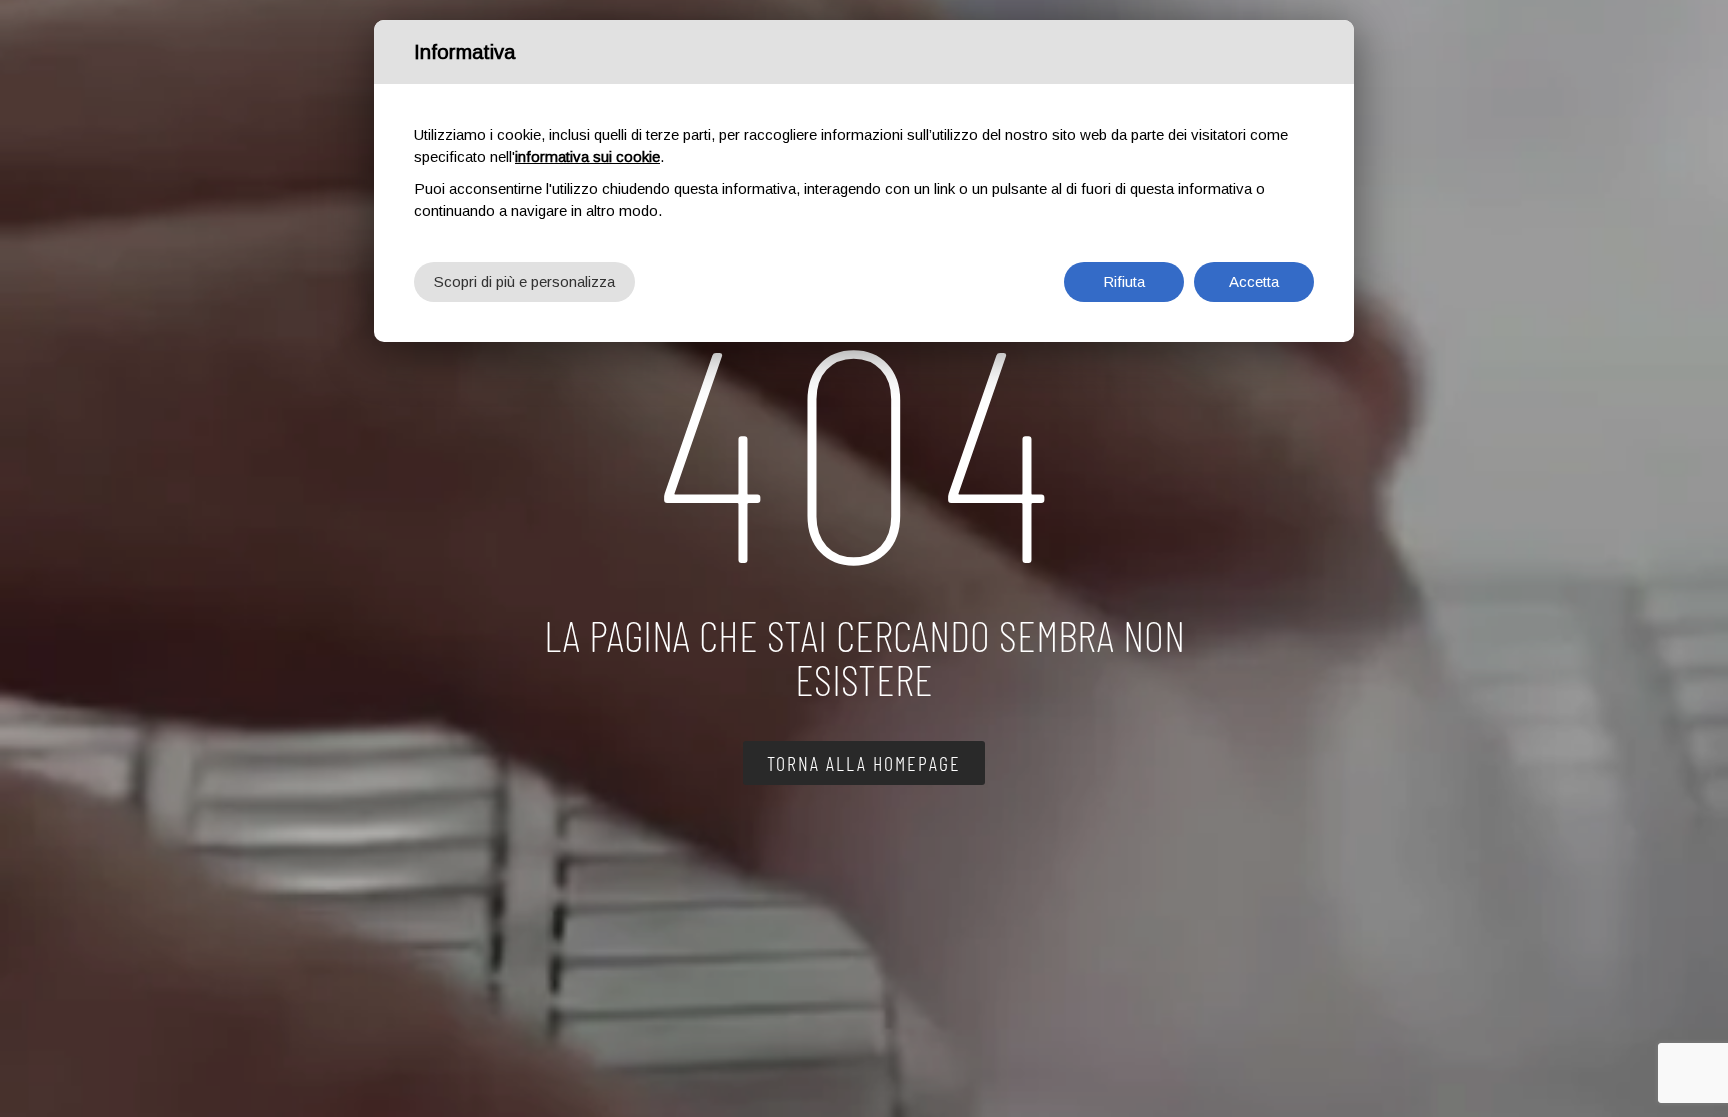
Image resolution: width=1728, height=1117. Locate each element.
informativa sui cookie (587, 156)
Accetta (1254, 281)
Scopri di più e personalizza (524, 281)
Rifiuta (1124, 281)
